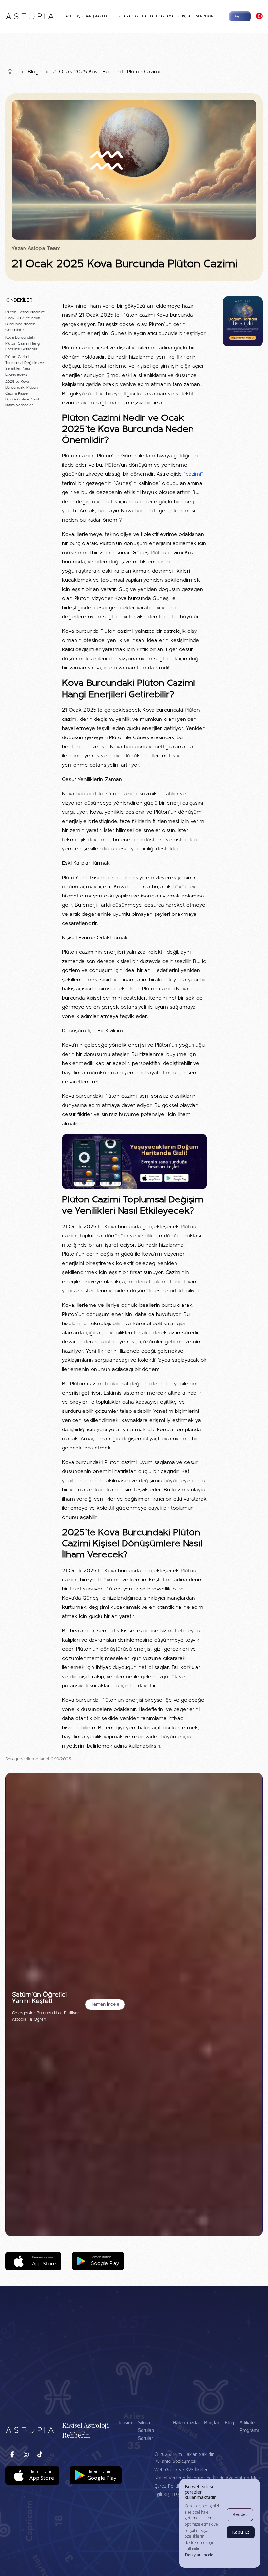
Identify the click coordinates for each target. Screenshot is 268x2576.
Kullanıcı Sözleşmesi (175, 2461)
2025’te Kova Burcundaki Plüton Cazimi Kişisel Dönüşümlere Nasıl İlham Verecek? (22, 394)
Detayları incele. (200, 2555)
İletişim (125, 2423)
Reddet (240, 2514)
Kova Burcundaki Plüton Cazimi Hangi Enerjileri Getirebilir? (23, 344)
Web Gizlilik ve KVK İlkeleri (181, 2469)
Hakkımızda (186, 2423)
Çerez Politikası (170, 2486)
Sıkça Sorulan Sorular (146, 2430)
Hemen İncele (105, 2005)
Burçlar (212, 2423)
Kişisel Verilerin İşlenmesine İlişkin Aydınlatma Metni (209, 2478)
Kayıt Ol (240, 16)
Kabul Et (241, 2532)
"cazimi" (193, 474)
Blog (33, 72)
